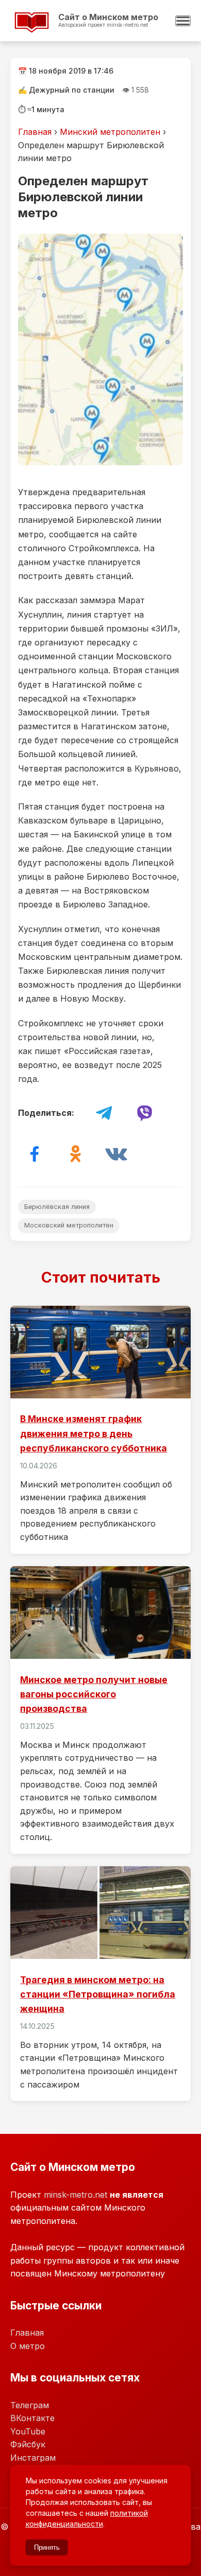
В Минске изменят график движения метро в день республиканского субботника (100, 1430)
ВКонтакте (32, 2418)
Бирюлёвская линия (57, 1207)
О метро (28, 2346)
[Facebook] (35, 1154)
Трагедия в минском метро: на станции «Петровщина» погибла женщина (100, 1984)
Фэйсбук (28, 2444)
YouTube (28, 2431)
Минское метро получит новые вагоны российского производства (100, 1710)
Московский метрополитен (69, 1225)
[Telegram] (104, 1113)
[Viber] (144, 1113)
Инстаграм (33, 2458)
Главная (35, 132)
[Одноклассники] (75, 1154)
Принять (47, 2547)
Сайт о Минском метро (90, 30)
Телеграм (30, 2405)
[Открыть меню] (183, 21)
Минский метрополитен (110, 132)
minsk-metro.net (76, 2195)
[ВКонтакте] (116, 1154)
